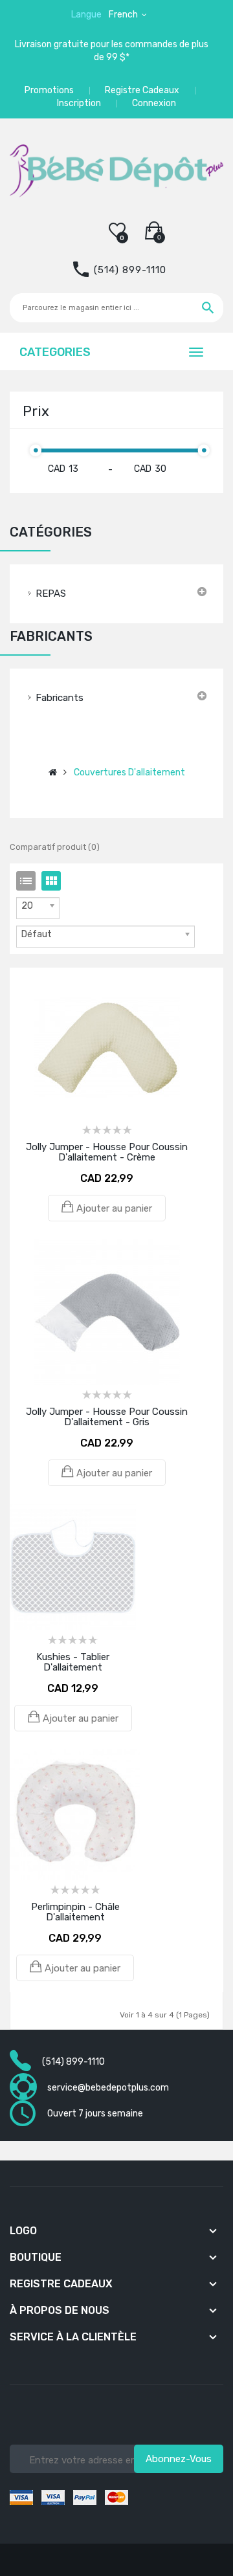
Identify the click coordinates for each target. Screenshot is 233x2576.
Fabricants (60, 698)
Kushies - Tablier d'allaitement (73, 1662)
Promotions (49, 90)
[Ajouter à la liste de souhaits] (89, 995)
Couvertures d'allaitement (129, 772)
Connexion (154, 103)
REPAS (51, 594)
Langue (86, 15)
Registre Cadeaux (142, 90)
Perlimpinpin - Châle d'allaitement (75, 1912)
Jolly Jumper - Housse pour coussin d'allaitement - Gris (107, 1417)
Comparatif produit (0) (55, 847)
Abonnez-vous (179, 2459)
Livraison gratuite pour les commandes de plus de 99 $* (112, 51)
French (124, 15)
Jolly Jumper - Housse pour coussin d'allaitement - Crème (107, 1152)
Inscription (79, 103)
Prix (36, 411)
